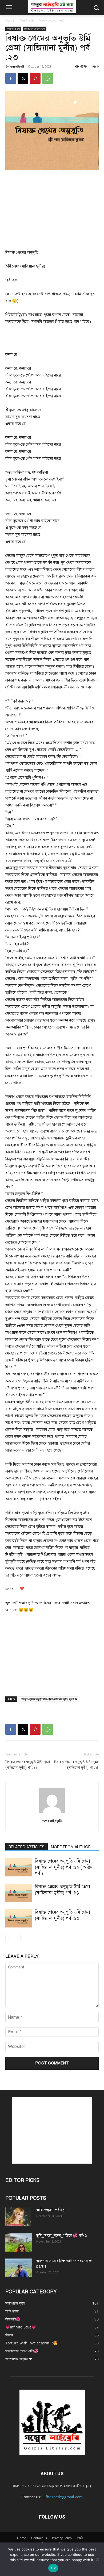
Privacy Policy (62, 2538)
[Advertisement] (52, 210)
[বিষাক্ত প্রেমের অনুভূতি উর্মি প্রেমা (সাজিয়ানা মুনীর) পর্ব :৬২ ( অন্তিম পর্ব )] (19, 1867)
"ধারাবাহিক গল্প (27, 20)
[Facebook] (11, 78)
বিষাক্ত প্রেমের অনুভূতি (52, 20)
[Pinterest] (35, 78)
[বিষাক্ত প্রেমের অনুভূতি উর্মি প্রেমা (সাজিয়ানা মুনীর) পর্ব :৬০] (19, 1918)
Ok (53, 2568)
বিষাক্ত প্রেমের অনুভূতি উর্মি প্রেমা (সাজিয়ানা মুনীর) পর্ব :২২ (28, 1765)
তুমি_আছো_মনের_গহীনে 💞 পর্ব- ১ (62, 2236)
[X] (23, 78)
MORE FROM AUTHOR (71, 1847)
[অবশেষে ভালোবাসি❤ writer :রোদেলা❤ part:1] (19, 2268)
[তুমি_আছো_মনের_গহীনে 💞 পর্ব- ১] (19, 2242)
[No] (97, 2559)
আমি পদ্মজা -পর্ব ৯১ (50, 2210)
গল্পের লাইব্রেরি (17, 66)
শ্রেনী (80, 2538)
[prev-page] (9, 1938)
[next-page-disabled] (17, 1938)
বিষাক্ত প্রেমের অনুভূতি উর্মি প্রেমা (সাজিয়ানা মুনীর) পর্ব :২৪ (76, 1765)
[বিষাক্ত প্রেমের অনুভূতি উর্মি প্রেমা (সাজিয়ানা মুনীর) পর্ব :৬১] (19, 1893)
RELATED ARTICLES (27, 1847)
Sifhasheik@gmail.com (63, 2497)
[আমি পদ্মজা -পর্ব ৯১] (19, 2217)
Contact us (39, 2538)
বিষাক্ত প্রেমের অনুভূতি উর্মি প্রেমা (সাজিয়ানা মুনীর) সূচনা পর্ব (49, 1699)
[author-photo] (52, 1813)
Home (10, 20)
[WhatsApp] (47, 78)
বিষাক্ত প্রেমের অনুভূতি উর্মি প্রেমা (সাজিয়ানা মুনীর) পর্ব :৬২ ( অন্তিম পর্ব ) (64, 1867)
